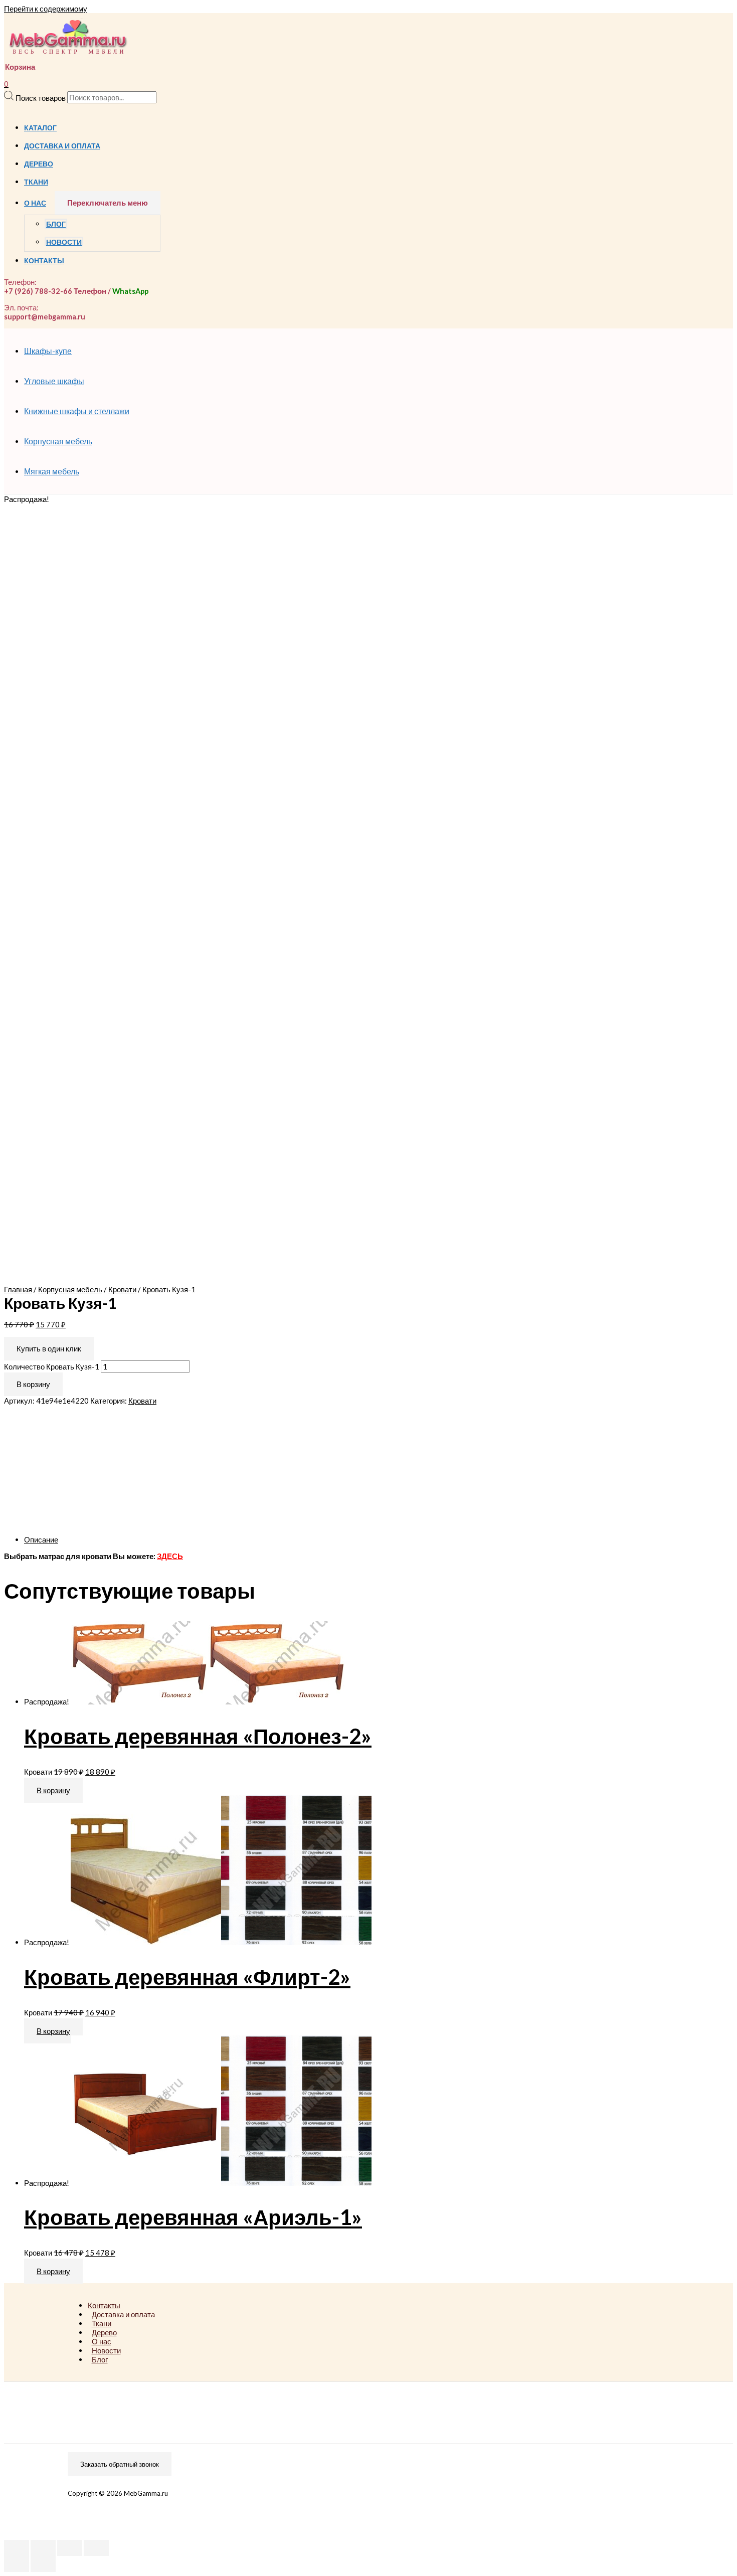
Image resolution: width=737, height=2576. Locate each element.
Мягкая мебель (52, 471)
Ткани (36, 182)
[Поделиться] (43, 2548)
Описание (41, 1539)
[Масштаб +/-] (96, 2548)
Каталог (40, 128)
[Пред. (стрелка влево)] (17, 2564)
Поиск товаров (41, 97)
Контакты (44, 261)
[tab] (325, 1539)
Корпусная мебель (58, 441)
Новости (64, 242)
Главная (18, 1289)
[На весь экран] (70, 2548)
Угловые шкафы (54, 381)
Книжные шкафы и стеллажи (77, 411)
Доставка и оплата (62, 146)
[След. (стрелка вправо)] (43, 2564)
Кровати (122, 1289)
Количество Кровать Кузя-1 (52, 1366)
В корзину (33, 1384)
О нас (35, 203)
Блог (56, 224)
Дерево (39, 164)
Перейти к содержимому (46, 9)
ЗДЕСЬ (170, 1556)
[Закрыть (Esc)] (17, 2548)
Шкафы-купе (48, 351)
